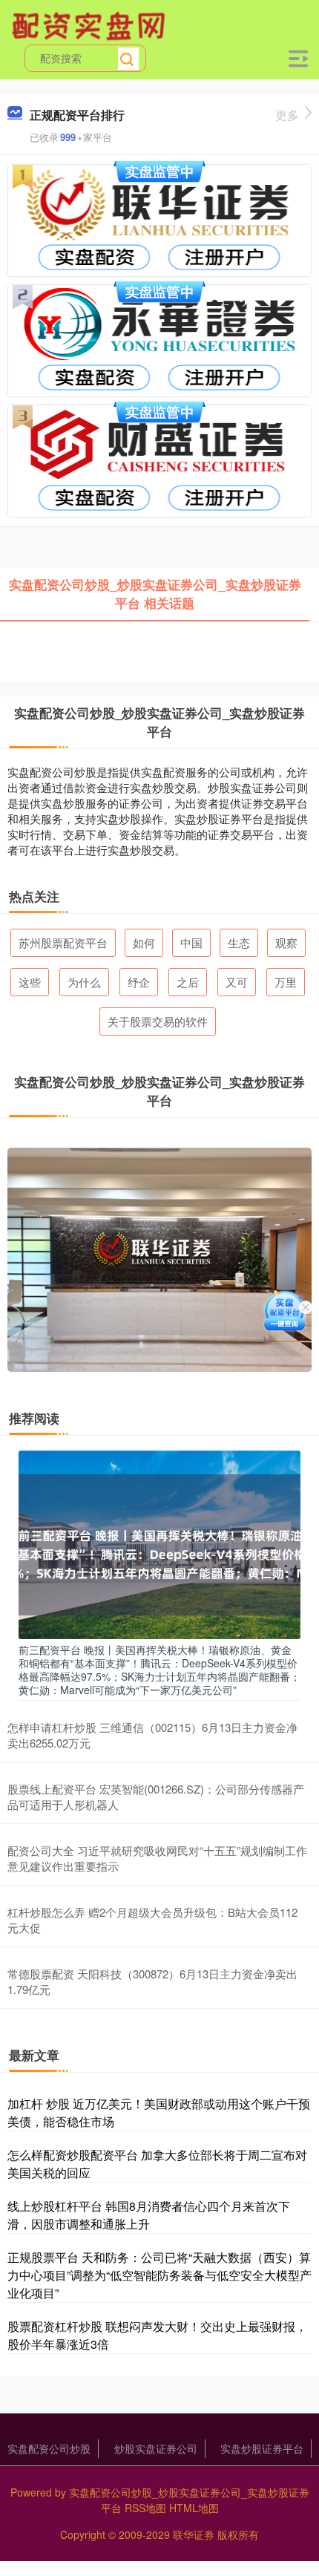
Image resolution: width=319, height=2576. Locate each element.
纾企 (139, 982)
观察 (286, 942)
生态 (239, 942)
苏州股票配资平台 (63, 942)
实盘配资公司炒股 (49, 2448)
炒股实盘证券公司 (156, 2448)
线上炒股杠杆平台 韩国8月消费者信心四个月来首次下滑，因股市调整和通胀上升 (149, 2215)
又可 (237, 982)
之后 (188, 982)
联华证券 (194, 2534)
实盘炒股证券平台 (262, 2448)
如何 (144, 942)
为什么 (84, 982)
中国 (191, 942)
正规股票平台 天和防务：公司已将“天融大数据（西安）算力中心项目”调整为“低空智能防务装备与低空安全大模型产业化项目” (159, 2275)
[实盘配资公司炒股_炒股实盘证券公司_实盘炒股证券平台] (91, 24)
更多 (287, 115)
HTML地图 (194, 2508)
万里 (286, 982)
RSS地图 (145, 2508)
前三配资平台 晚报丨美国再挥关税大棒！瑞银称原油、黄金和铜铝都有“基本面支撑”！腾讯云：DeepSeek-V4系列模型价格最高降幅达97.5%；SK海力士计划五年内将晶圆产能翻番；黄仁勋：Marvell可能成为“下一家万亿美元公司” (159, 1670)
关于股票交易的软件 (158, 1021)
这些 (30, 982)
